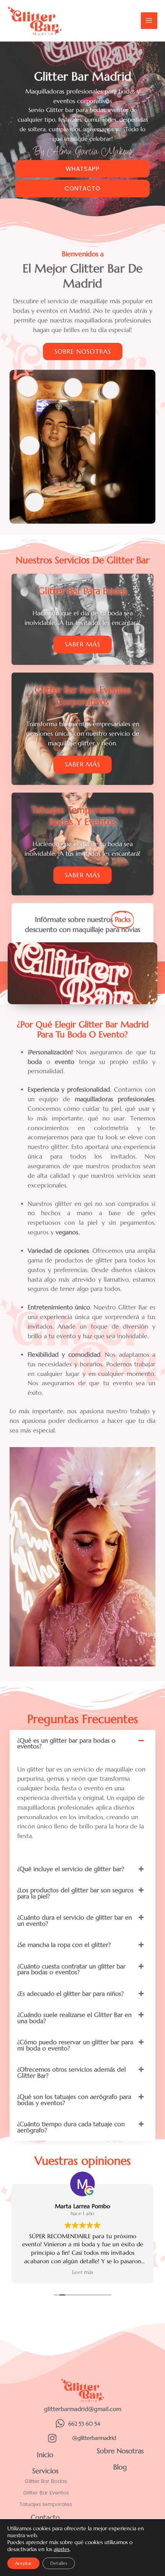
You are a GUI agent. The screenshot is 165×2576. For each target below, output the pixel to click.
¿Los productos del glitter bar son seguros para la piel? (75, 1893)
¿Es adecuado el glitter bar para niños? (70, 1994)
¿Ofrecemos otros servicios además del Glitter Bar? (72, 2073)
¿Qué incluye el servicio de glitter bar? (71, 1869)
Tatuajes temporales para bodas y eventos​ (82, 816)
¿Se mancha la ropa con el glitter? (64, 1945)
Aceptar (23, 2563)
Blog (120, 2467)
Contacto (45, 2517)
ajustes (62, 2549)
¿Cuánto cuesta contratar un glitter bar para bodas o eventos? (71, 1969)
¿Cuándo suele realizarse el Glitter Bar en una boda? (74, 2018)
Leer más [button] (83, 2272)
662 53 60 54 (84, 2424)
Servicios (45, 2471)
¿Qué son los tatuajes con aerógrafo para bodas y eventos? (74, 2100)
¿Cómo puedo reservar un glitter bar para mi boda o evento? (75, 2045)
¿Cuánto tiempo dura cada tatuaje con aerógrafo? (71, 2127)
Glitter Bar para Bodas (82, 591)
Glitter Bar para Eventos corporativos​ (83, 696)
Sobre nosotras (120, 2451)
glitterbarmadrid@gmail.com (83, 2409)
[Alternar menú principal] (149, 21)
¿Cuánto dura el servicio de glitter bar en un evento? (75, 1921)
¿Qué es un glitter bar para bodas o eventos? (66, 1744)
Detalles (59, 2563)
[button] (82, 1744)
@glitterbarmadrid (94, 2438)
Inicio (45, 2455)
